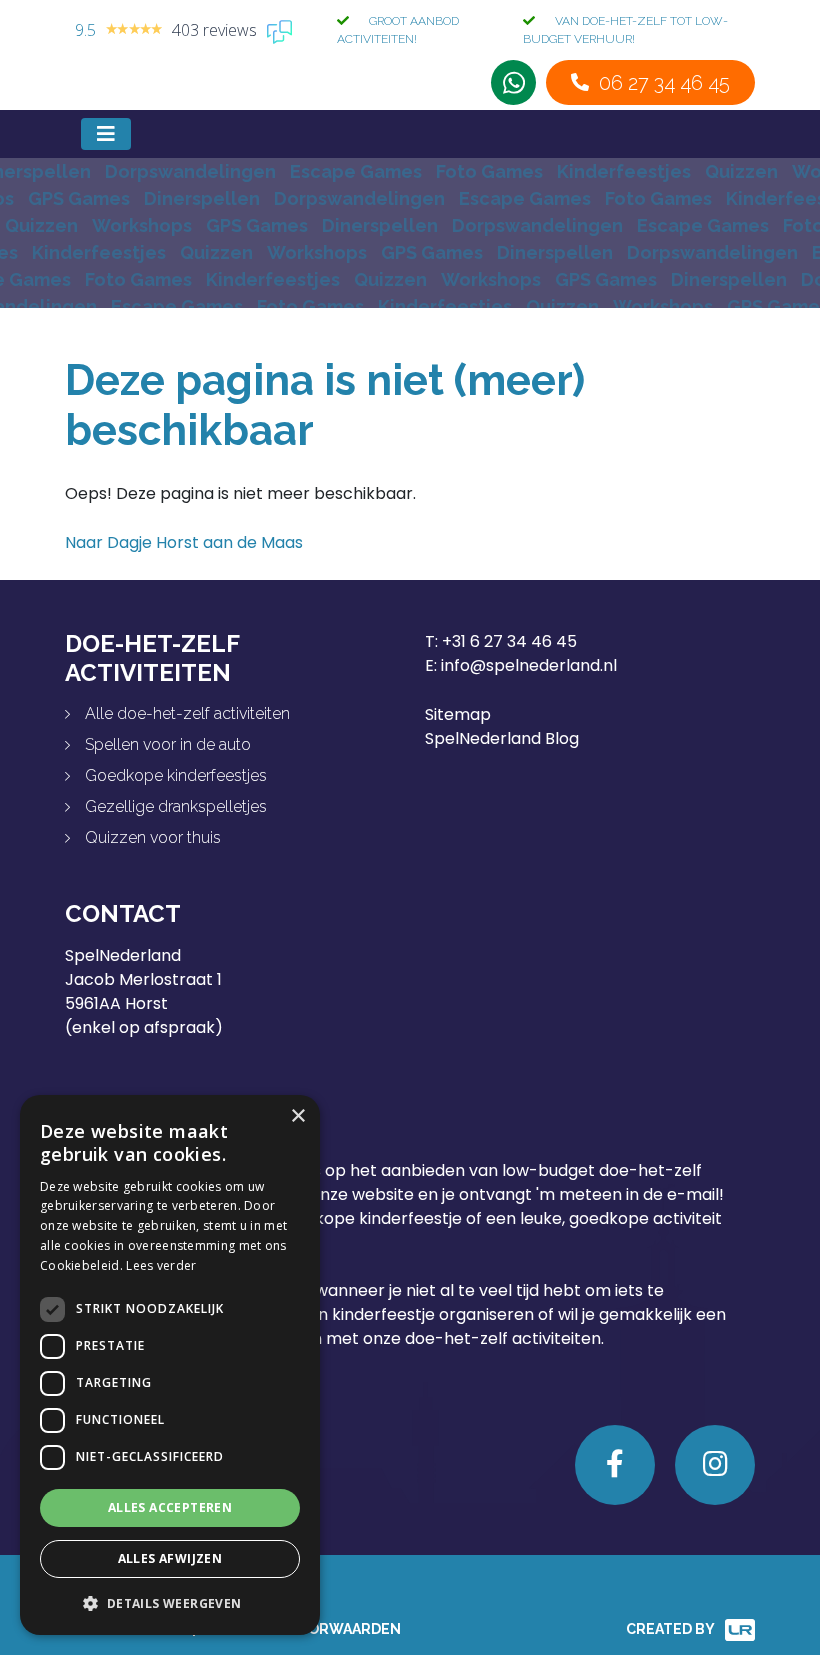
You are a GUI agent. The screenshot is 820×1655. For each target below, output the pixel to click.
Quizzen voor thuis (153, 837)
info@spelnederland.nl (529, 665)
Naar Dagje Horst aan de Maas (184, 542)
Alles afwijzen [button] (170, 1558)
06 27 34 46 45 (664, 83)
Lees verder (161, 1265)
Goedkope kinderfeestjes (176, 775)
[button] (170, 1603)
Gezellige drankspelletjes (176, 806)
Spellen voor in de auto (168, 744)
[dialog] (170, 1365)
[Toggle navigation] (106, 134)
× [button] (297, 1116)
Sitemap (458, 714)
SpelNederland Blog (502, 738)
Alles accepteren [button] (170, 1507)
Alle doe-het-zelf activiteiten (187, 713)
